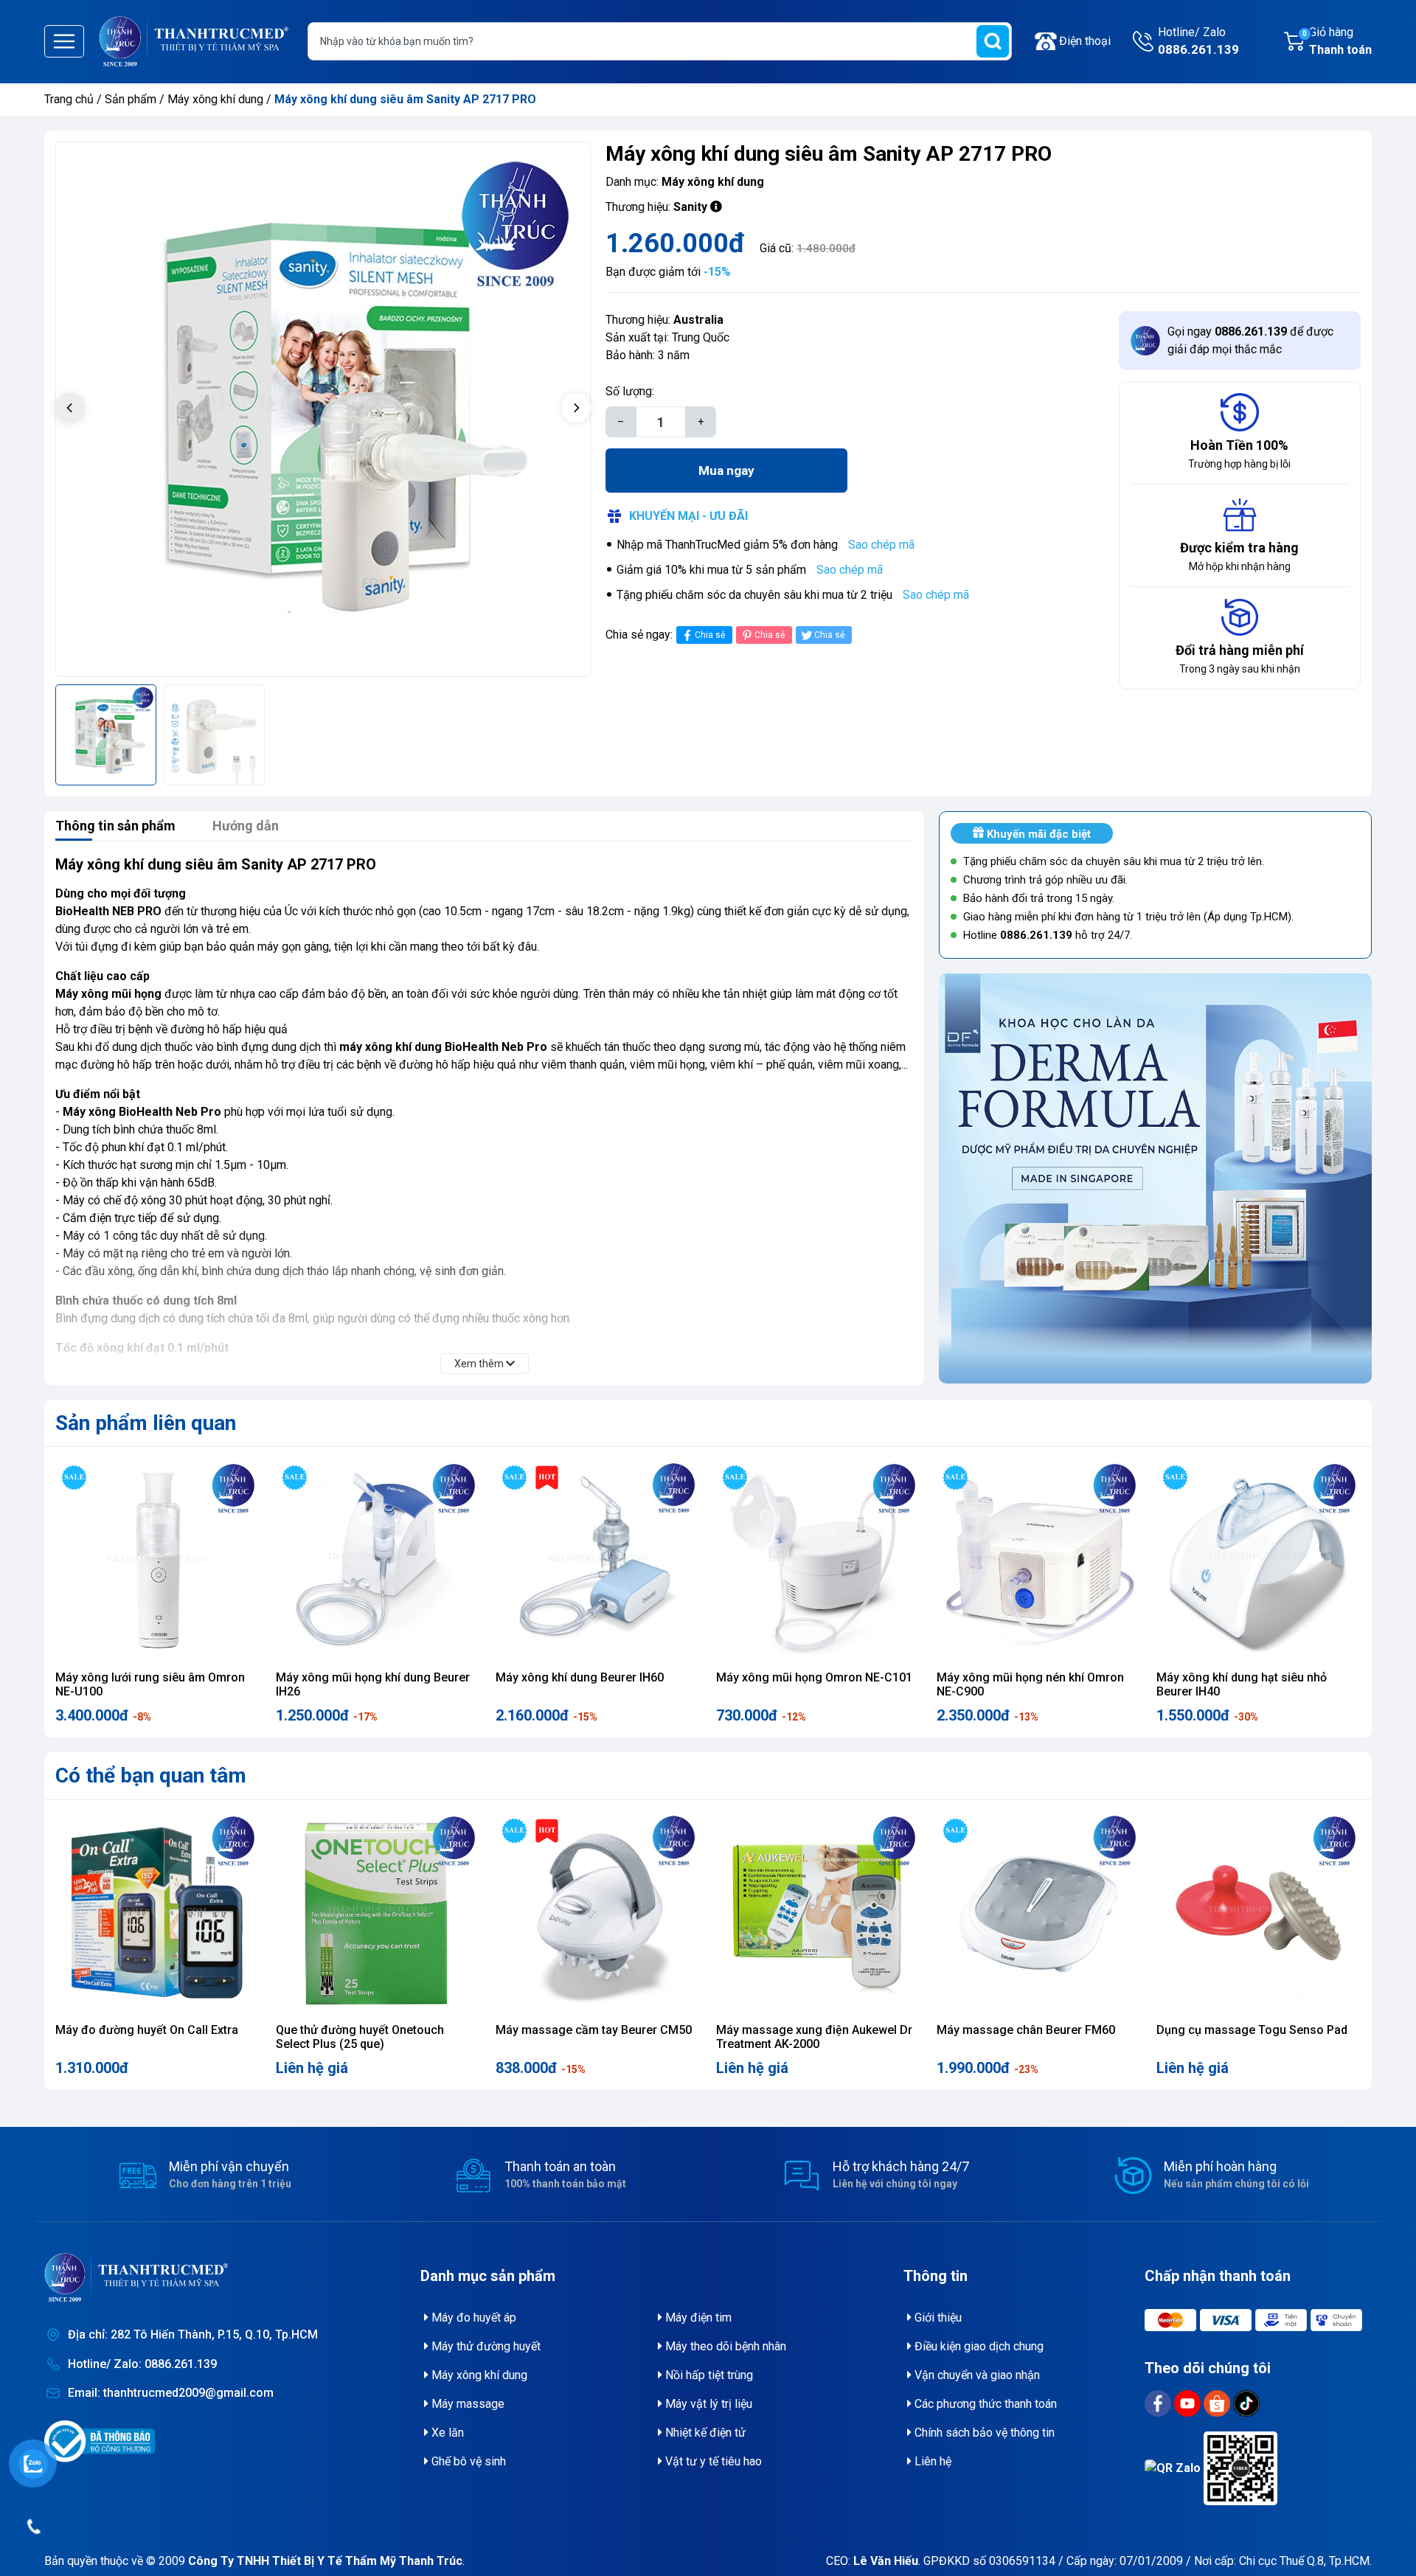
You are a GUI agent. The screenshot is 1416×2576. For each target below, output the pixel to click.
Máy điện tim (697, 2318)
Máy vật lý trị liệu (707, 2404)
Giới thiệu (937, 2318)
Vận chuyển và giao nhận (976, 2375)
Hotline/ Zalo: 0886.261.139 (142, 2364)
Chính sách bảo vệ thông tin (983, 2433)
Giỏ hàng (1337, 41)
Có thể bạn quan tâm (151, 1775)
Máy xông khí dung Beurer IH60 (580, 1677)
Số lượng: (630, 391)
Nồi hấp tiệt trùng (708, 2375)
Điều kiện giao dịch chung (978, 2346)
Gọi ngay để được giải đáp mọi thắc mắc (1250, 340)
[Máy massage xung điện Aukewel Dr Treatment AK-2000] (818, 1914)
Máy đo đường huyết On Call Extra (147, 2030)
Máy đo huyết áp (472, 2318)
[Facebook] (1159, 2402)
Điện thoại (1085, 41)
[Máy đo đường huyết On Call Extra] (157, 1914)
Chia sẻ (710, 635)
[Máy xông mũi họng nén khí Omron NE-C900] (1039, 1561)
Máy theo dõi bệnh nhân (724, 2346)
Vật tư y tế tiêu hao (712, 2461)
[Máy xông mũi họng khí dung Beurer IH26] (378, 1561)
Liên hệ (931, 2461)
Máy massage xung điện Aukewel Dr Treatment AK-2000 (814, 2037)
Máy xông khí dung (217, 99)
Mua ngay (726, 471)
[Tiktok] (1246, 2402)
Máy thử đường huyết (485, 2346)
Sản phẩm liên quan (146, 1423)
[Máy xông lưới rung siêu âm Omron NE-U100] (157, 1561)
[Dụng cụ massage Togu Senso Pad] (1259, 1914)
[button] (576, 408)
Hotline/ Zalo (1198, 41)
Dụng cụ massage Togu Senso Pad (1252, 2030)
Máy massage (466, 2404)
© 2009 (304, 2561)
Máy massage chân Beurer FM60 (1026, 2030)
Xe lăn (446, 2433)
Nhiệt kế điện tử (704, 2433)
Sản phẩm (131, 99)
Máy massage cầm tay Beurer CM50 (594, 2030)
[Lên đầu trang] (1384, 2528)
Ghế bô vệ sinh (467, 2461)
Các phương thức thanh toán (984, 2404)
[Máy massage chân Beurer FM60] (1039, 1914)
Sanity (690, 207)
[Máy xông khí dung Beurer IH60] (598, 1561)
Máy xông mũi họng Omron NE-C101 (814, 1677)
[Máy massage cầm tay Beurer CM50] (598, 1914)
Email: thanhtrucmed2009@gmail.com (171, 2393)
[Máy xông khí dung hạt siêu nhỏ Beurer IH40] (1259, 1561)
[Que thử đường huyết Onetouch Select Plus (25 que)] (378, 1914)
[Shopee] (1218, 2402)
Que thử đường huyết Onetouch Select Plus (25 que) (360, 2037)
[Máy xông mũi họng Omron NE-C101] (818, 1561)
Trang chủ (69, 99)
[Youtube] (1189, 2402)
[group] (323, 409)
